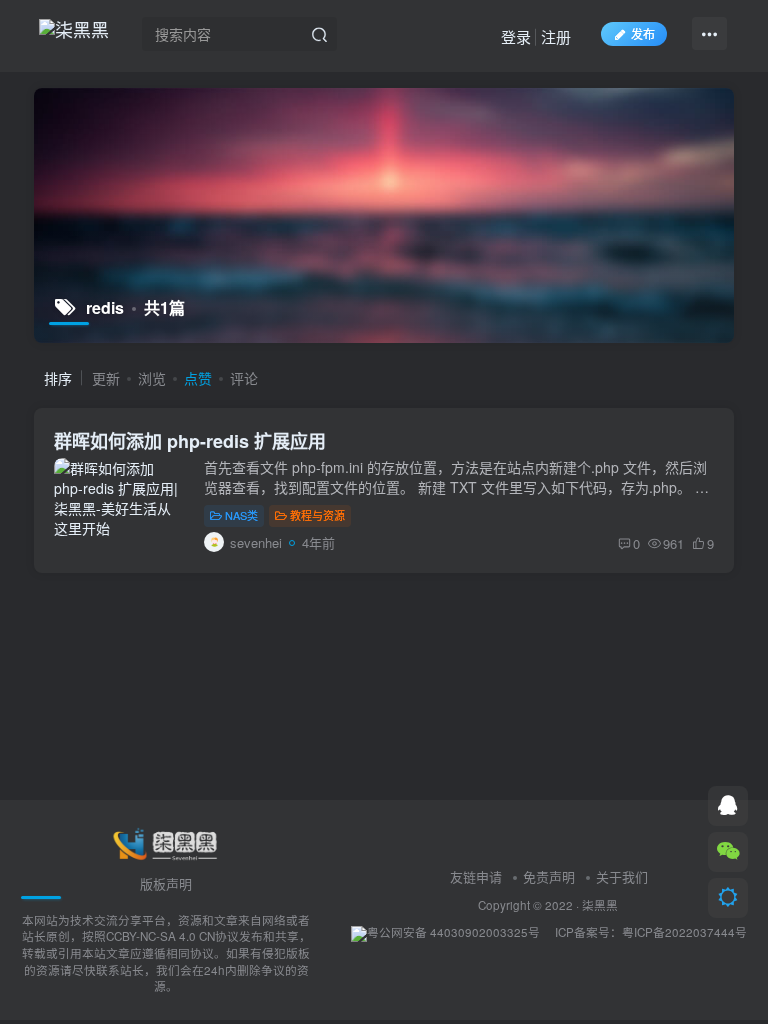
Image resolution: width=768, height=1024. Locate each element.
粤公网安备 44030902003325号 (453, 932)
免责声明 (549, 876)
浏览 (152, 378)
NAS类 (241, 515)
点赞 (198, 378)
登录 (516, 36)
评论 (244, 378)
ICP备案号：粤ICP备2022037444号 (651, 932)
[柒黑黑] (166, 842)
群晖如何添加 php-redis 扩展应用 (190, 441)
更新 (106, 378)
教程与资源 (317, 515)
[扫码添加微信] (728, 852)
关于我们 (622, 876)
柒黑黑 (600, 905)
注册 (556, 36)
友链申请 (476, 876)
